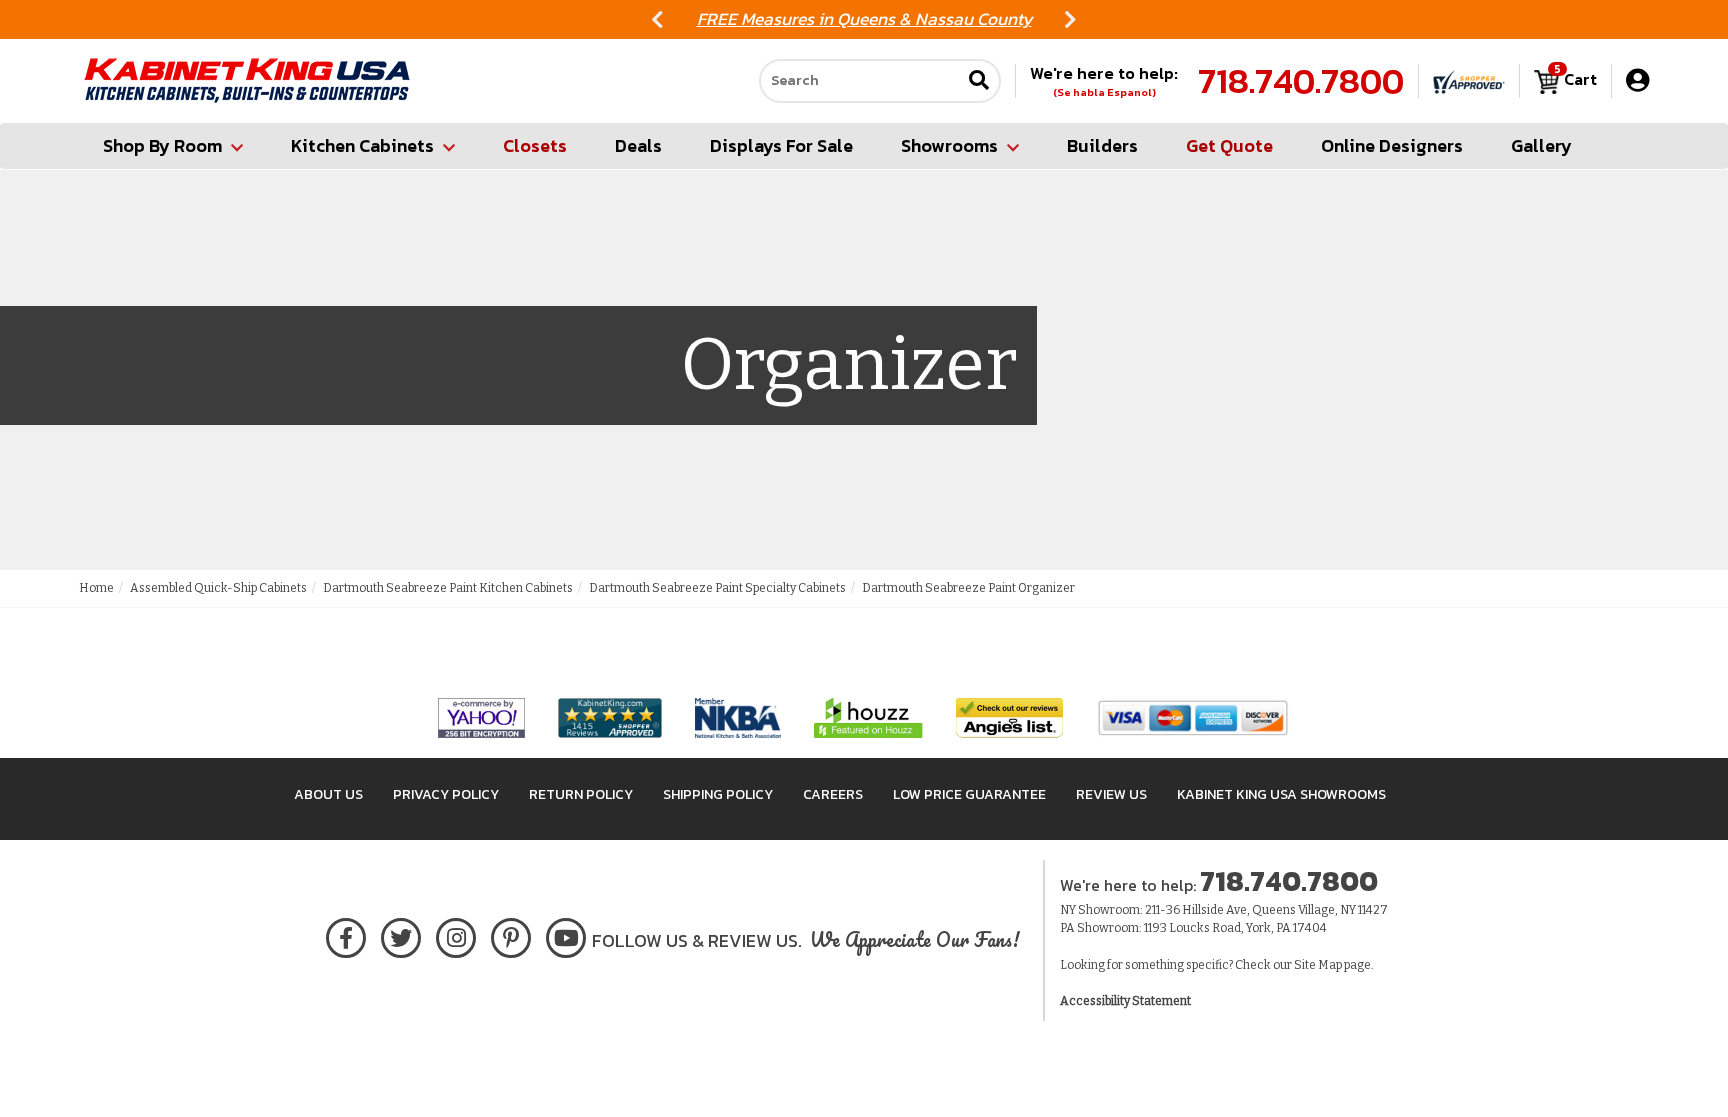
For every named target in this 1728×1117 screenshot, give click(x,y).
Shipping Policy (718, 794)
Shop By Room (162, 145)
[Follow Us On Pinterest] (511, 934)
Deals (638, 145)
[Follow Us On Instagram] (456, 934)
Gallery (1541, 145)
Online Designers (1392, 145)
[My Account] (1637, 80)
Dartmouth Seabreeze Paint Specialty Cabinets (717, 588)
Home (96, 588)
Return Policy (581, 794)
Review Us (1111, 794)
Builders (1102, 145)
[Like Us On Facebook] (346, 934)
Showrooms (949, 145)
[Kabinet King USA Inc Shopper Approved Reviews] (1469, 81)
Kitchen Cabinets (362, 145)
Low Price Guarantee (969, 794)
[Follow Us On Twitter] (401, 934)
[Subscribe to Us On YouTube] (566, 934)
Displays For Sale (781, 145)
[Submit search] (979, 81)
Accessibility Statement (1125, 1001)
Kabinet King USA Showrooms (1281, 794)
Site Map (1318, 965)
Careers (833, 794)
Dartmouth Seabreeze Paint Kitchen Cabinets (448, 588)
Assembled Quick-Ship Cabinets (218, 588)
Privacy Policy (446, 794)
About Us (328, 794)
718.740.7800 (1301, 81)
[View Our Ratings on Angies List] (1010, 717)
